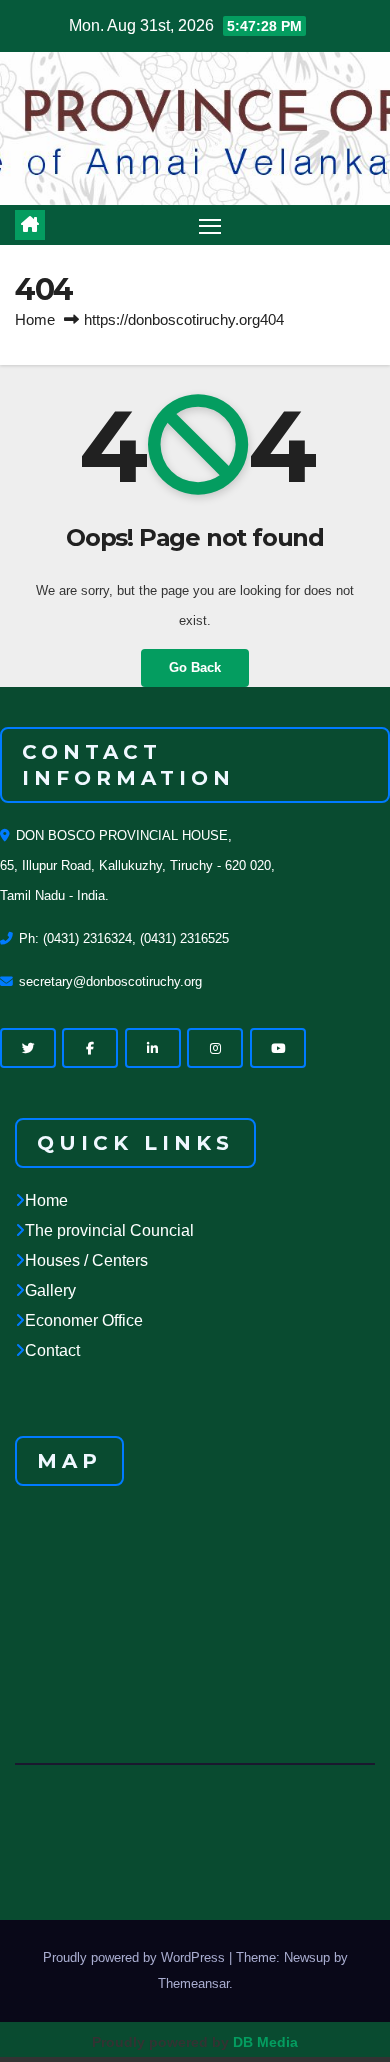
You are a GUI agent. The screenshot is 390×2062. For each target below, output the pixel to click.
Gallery (50, 1290)
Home (35, 319)
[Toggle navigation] (210, 225)
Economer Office (84, 1320)
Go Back (195, 667)
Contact (52, 1350)
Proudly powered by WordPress (136, 1957)
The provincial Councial (109, 1230)
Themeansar (193, 1983)
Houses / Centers (86, 1260)
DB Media (265, 2042)
